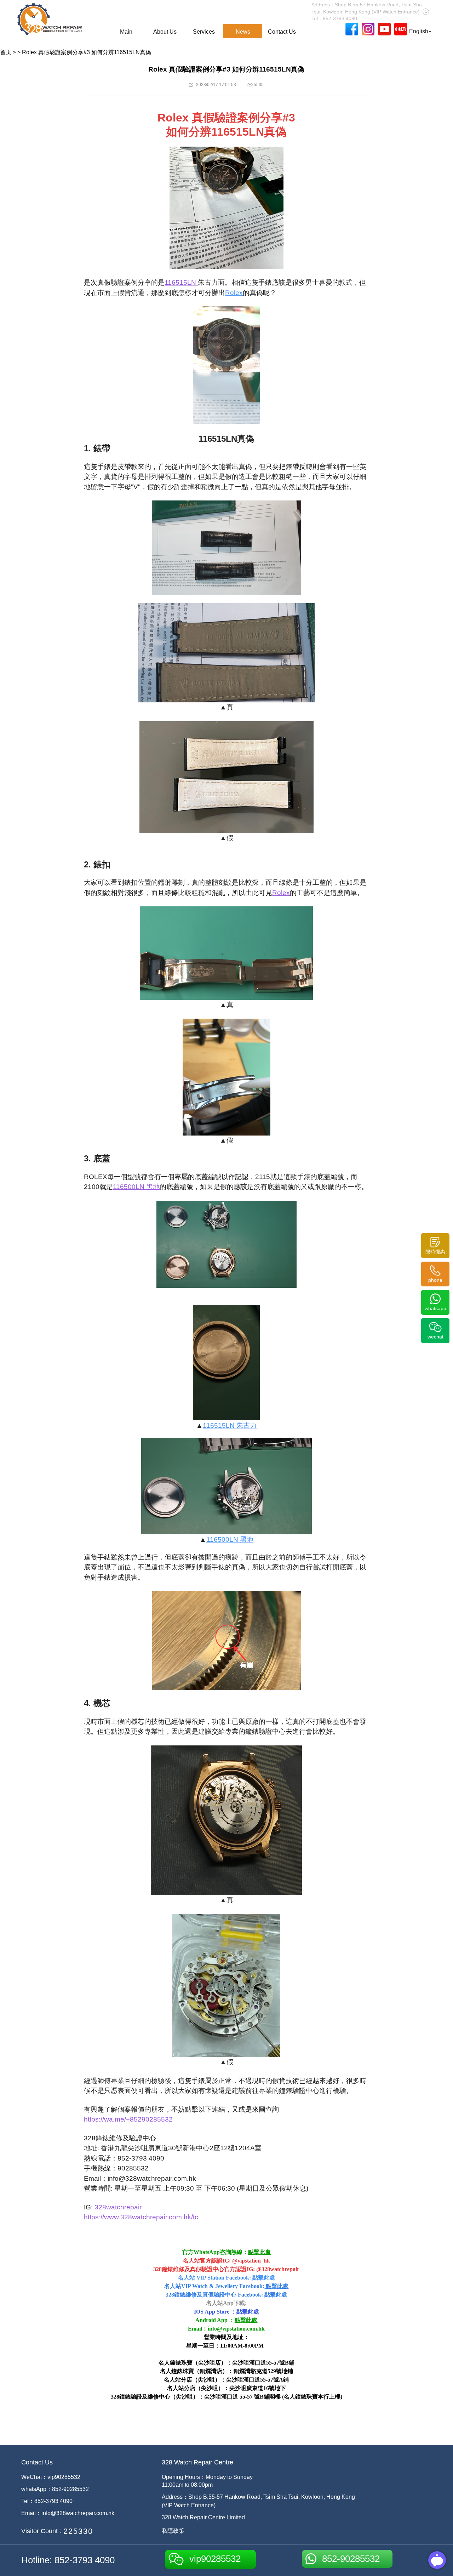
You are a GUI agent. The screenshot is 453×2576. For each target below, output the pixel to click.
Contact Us (282, 32)
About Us (165, 32)
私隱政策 (173, 2531)
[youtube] (384, 29)
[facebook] (352, 29)
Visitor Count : (41, 2531)
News (243, 32)
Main (126, 32)
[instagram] (368, 29)
